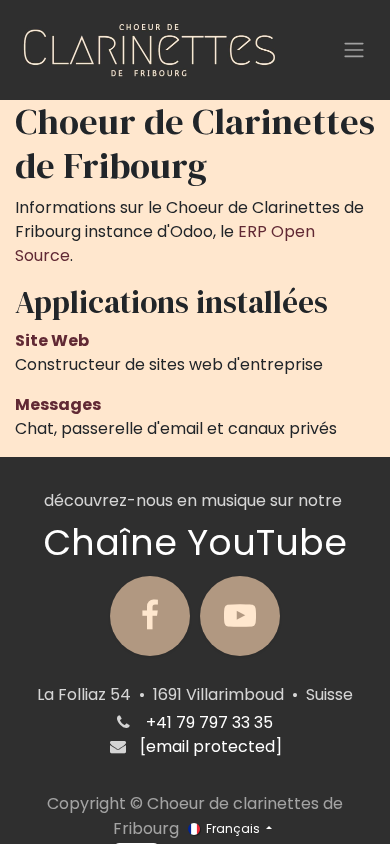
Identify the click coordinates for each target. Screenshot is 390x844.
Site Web (52, 340)
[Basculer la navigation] (354, 50)
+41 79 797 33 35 (209, 722)
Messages (58, 404)
